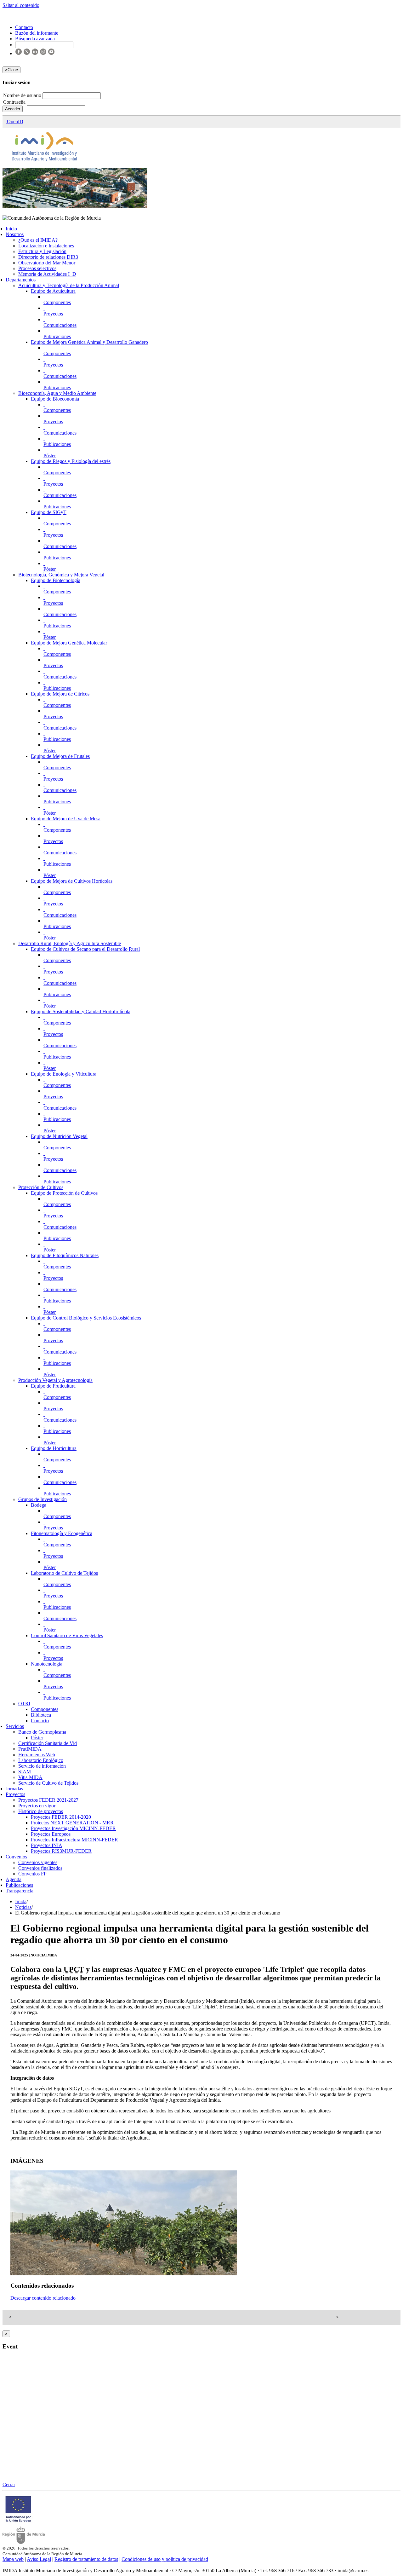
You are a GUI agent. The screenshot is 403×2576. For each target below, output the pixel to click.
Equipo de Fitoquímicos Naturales (65, 1255)
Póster (50, 456)
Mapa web (13, 2559)
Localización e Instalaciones (46, 246)
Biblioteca (41, 1715)
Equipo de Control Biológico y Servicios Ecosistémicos (86, 1318)
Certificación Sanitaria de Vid (48, 1743)
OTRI (24, 1704)
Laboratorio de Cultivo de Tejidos (64, 1573)
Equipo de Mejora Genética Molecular (69, 643)
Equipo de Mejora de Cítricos (60, 694)
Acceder (13, 109)
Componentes (57, 302)
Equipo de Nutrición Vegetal (59, 1136)
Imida (21, 1901)
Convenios (16, 1857)
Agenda (14, 1879)
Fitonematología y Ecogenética (62, 1533)
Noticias (23, 1907)
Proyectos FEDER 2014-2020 (61, 1817)
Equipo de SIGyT (49, 512)
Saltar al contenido (21, 5)
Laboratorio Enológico (41, 1760)
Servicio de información (42, 1766)
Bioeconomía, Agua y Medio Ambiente (57, 393)
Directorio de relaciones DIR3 (48, 257)
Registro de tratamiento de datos (86, 2559)
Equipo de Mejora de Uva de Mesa (66, 819)
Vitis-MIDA (30, 1777)
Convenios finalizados (40, 1868)
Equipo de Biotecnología (56, 580)
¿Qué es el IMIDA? (38, 240)
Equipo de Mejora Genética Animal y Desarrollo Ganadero (89, 342)
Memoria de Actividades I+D (47, 274)
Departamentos (21, 280)
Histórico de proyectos (41, 1811)
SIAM (25, 1772)
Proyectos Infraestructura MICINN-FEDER (74, 1840)
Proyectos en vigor (37, 1806)
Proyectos (53, 314)
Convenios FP (32, 1874)
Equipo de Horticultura (54, 1448)
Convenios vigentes (38, 1862)
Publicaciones (57, 336)
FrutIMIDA (30, 1749)
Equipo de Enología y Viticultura (64, 1074)
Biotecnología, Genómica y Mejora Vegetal (61, 575)
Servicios (15, 1726)
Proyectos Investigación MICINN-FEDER (73, 1828)
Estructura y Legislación (42, 251)
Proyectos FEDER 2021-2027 (48, 1800)
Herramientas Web (37, 1755)
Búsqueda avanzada (35, 39)
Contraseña (15, 102)
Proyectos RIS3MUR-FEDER (61, 1851)
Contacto (40, 1721)
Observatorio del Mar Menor (47, 263)
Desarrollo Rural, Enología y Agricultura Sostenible (70, 943)
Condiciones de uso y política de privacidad (165, 2559)
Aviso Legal (39, 2559)
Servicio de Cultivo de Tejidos (48, 1783)
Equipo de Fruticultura (53, 1386)
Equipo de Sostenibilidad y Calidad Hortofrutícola (81, 1011)
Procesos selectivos (37, 268)
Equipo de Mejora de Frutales (60, 756)
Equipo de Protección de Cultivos (64, 1193)
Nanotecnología (47, 1664)
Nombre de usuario (23, 95)
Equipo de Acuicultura (53, 291)
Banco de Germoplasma (42, 1732)
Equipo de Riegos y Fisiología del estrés (71, 461)
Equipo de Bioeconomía (55, 399)
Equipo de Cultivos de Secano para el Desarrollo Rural (85, 949)
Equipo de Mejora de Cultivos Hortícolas (72, 881)
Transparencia (20, 1891)
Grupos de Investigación (43, 1499)
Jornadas (14, 1789)
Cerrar (9, 2484)
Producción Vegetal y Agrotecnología (55, 1380)
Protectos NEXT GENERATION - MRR (72, 1823)
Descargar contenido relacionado (43, 2298)
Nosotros (15, 234)
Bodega (39, 1505)
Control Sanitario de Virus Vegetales (67, 1635)
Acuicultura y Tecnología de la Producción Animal (69, 285)
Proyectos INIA (47, 1845)
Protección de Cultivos (41, 1187)
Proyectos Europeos (51, 1834)
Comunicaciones (60, 325)
